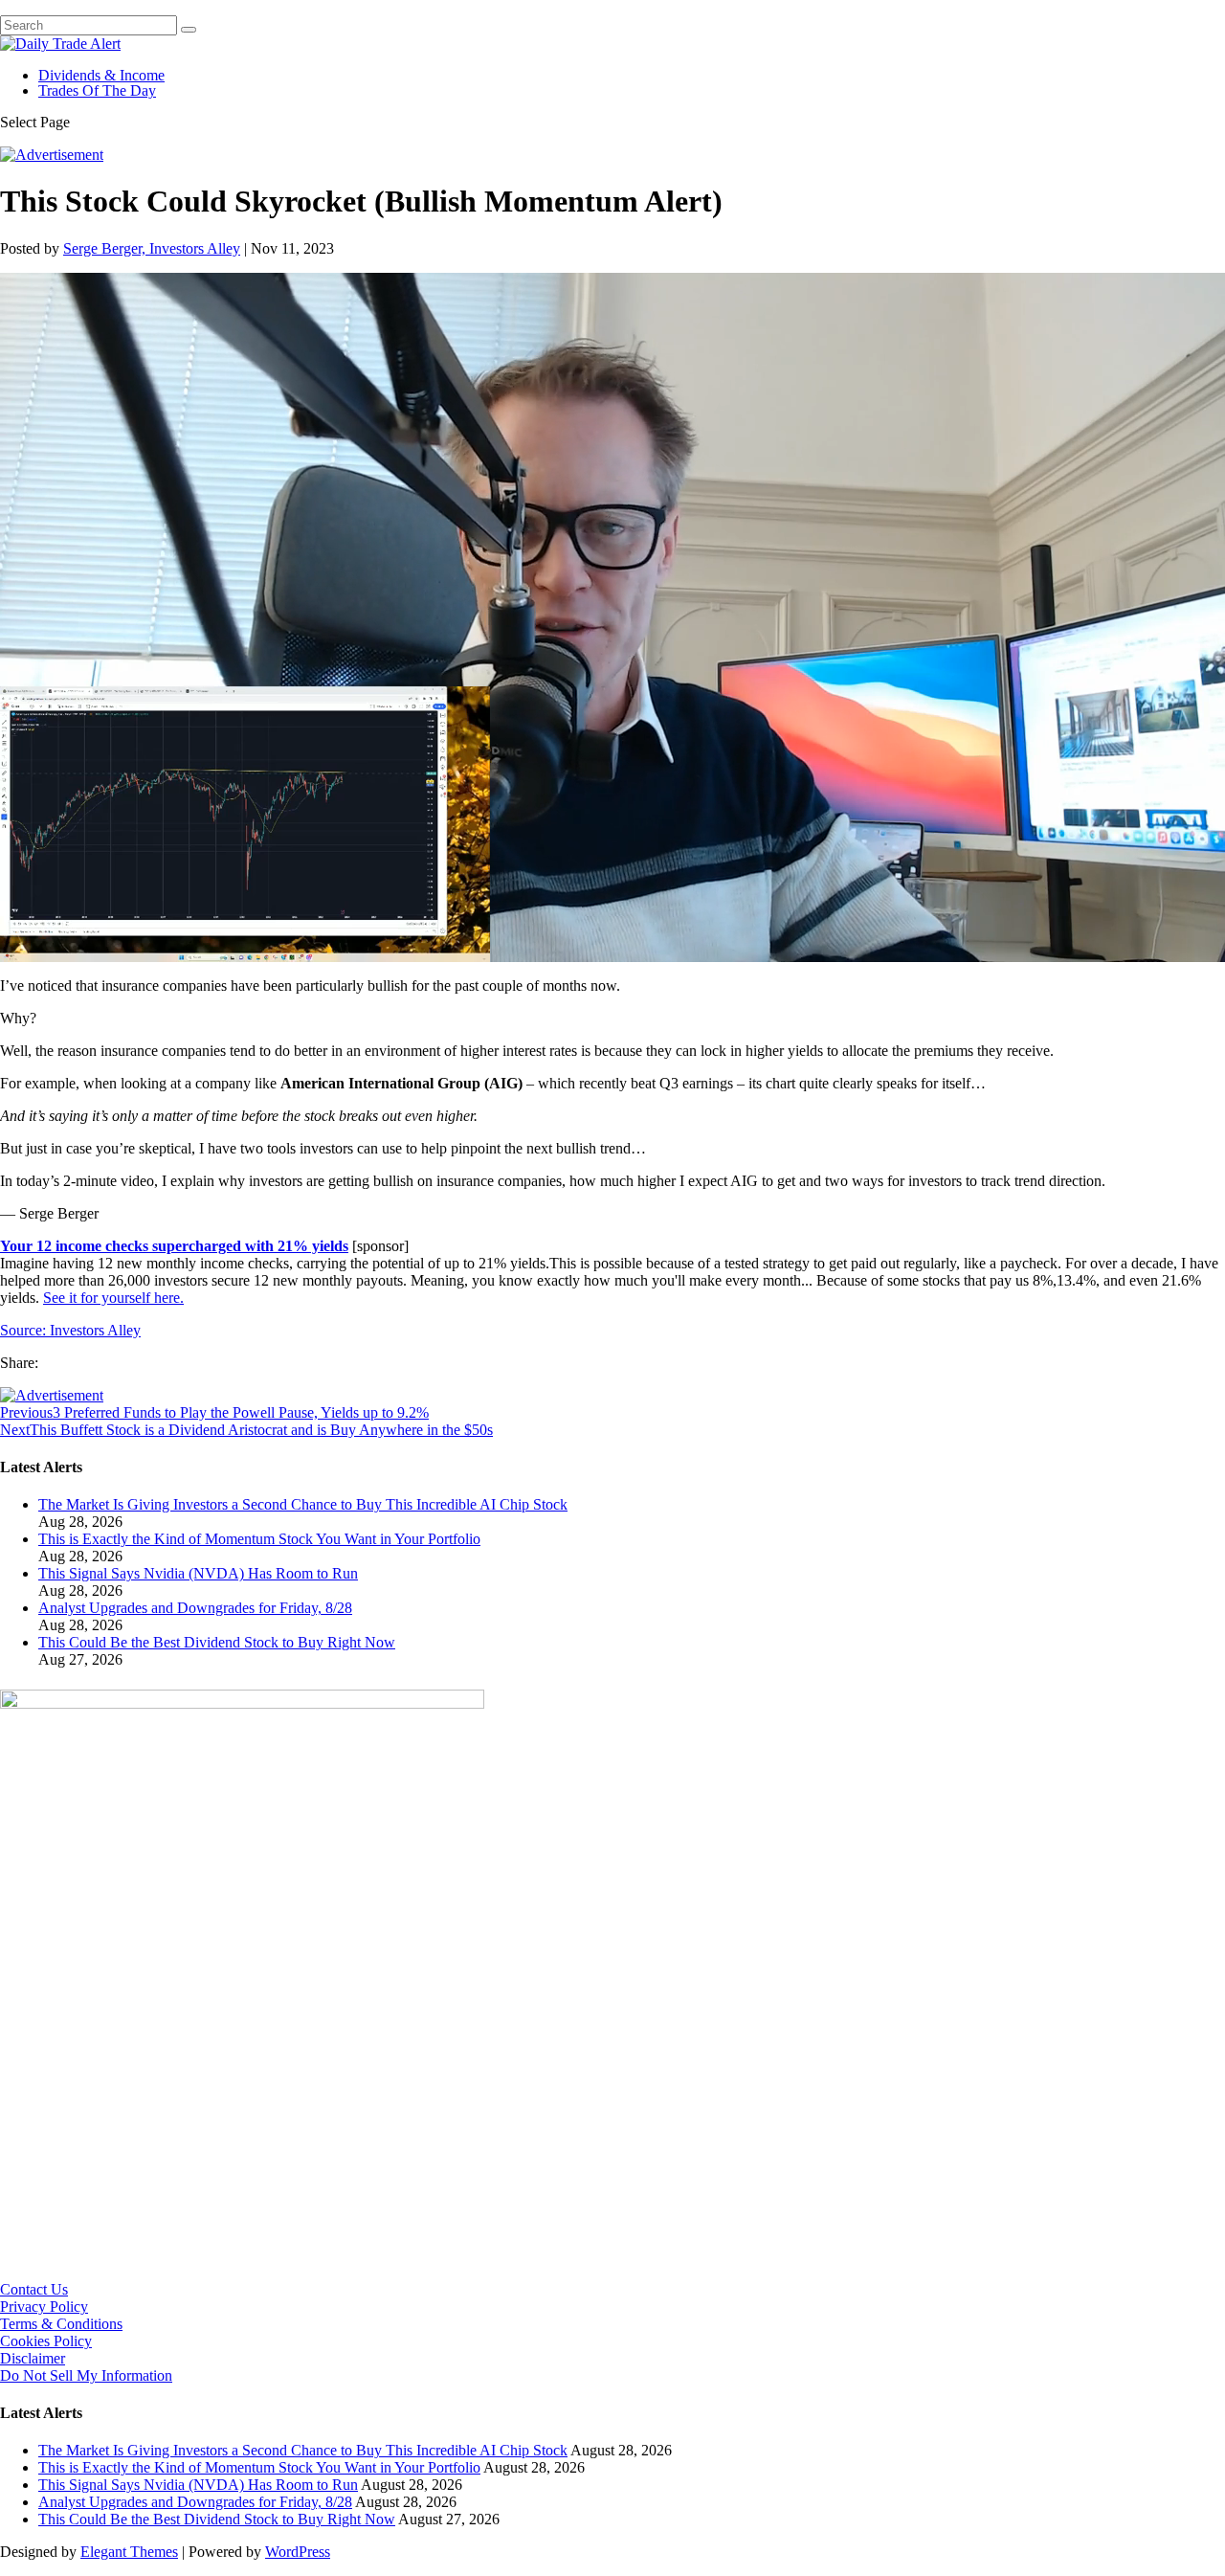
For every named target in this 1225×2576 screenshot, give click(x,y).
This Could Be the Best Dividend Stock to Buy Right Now (217, 1642)
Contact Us (34, 2289)
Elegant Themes (129, 2552)
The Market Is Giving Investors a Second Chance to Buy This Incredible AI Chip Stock (303, 1504)
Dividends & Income (101, 75)
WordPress (298, 2552)
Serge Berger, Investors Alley (152, 248)
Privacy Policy (44, 2307)
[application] (612, 617)
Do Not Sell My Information (86, 2375)
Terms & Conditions (61, 2324)
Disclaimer (33, 2358)
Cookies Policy (46, 2341)
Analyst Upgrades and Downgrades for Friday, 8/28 (195, 1608)
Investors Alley (95, 1330)
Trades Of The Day (97, 90)
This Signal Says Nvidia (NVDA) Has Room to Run (198, 1573)
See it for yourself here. (113, 1298)
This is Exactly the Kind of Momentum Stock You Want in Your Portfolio (259, 1539)
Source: (25, 1330)
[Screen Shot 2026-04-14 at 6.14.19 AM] (242, 1703)
